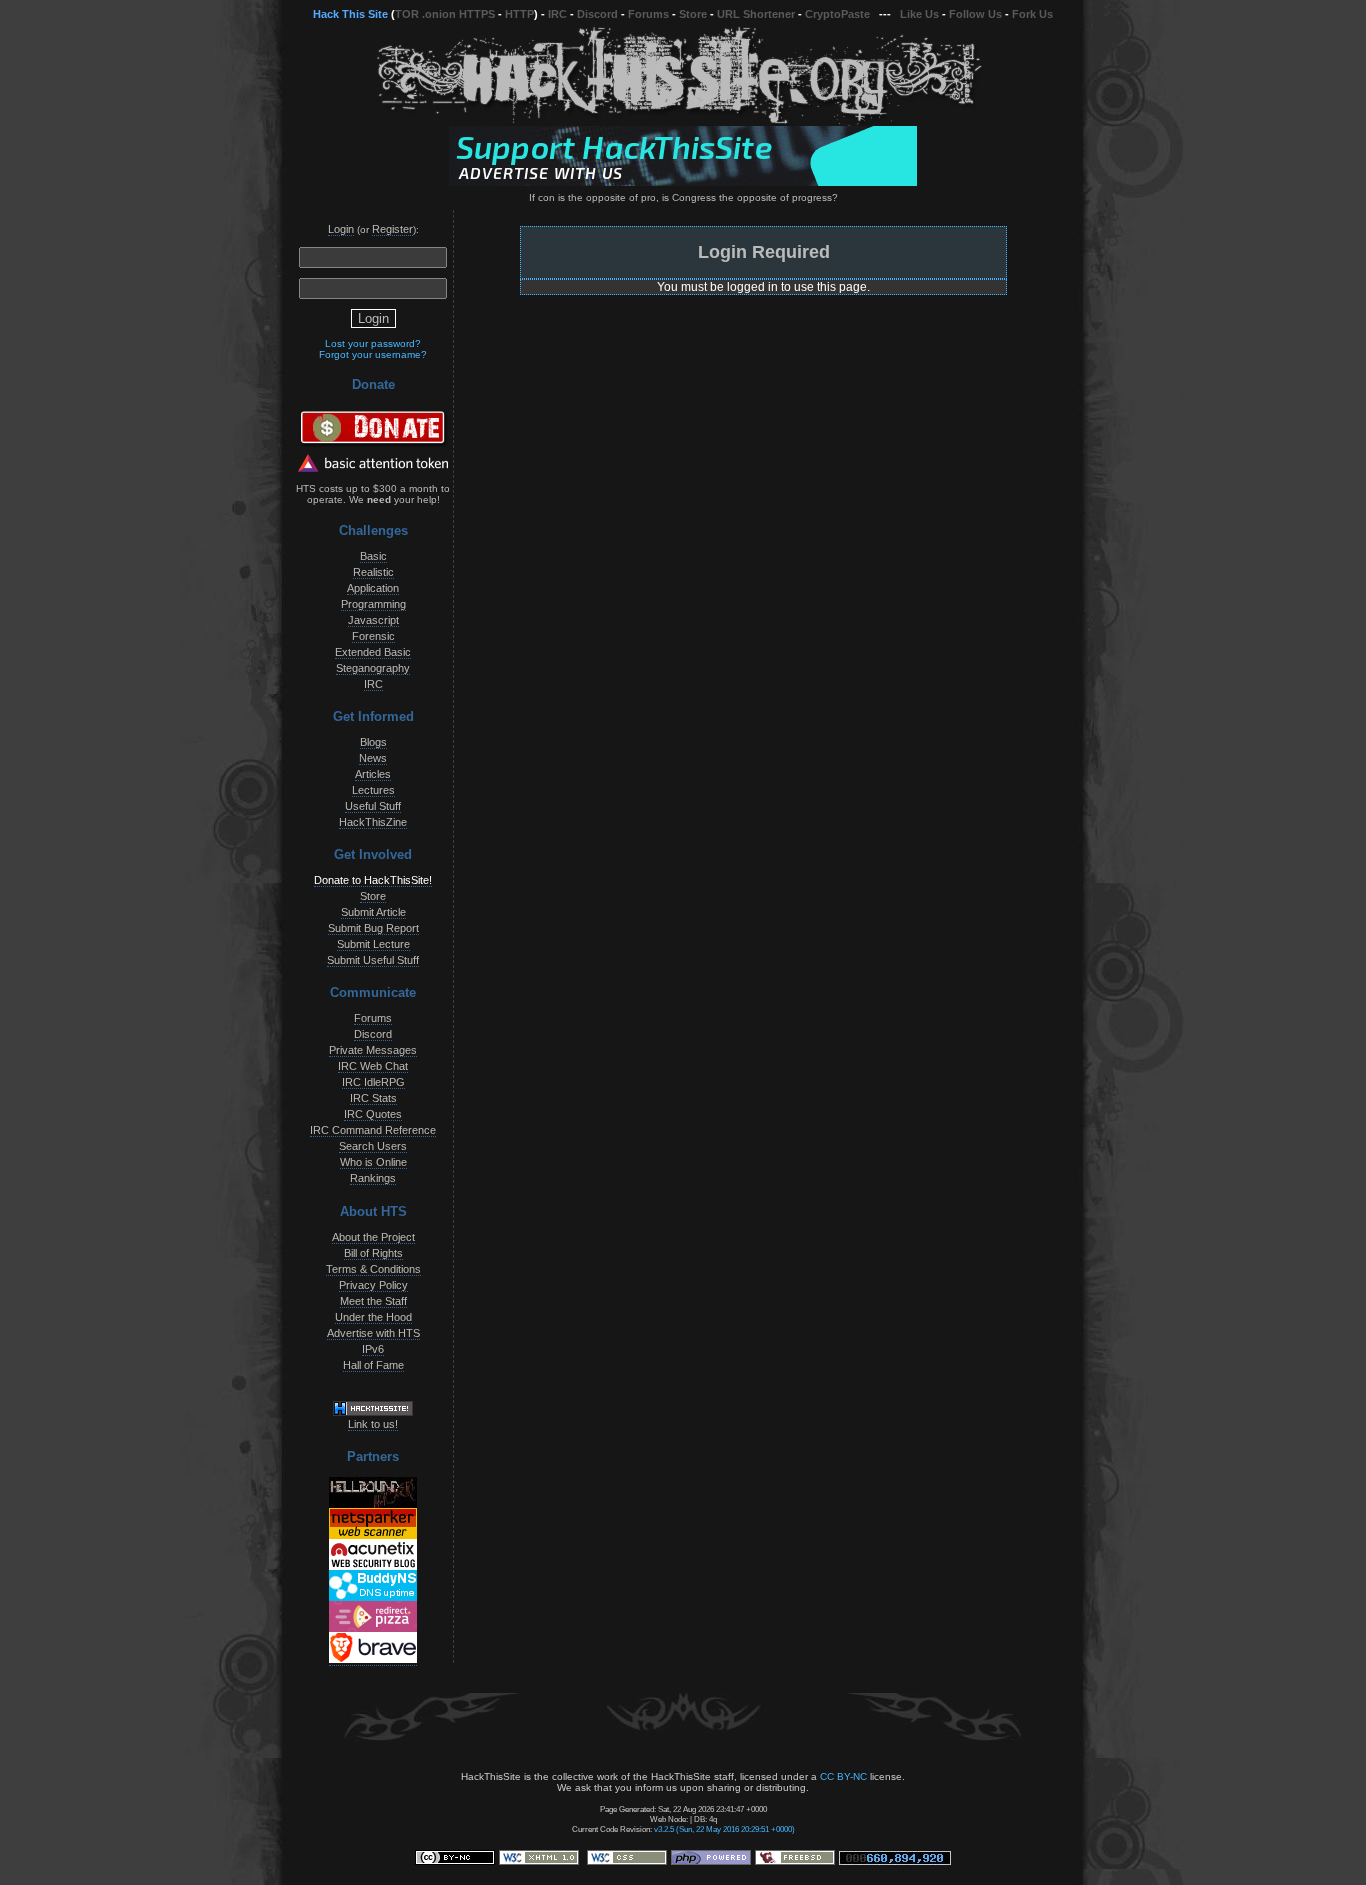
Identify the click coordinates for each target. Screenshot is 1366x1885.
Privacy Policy (373, 1285)
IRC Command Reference (373, 1130)
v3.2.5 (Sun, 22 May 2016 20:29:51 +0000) (724, 1829)
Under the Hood (373, 1317)
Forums (648, 14)
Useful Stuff (373, 806)
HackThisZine (373, 822)
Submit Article (373, 912)
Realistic (373, 572)
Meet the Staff (373, 1301)
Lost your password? (373, 343)
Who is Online (373, 1162)
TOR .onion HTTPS (445, 14)
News (373, 758)
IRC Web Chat (373, 1066)
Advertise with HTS (373, 1333)
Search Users (373, 1146)
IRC (557, 14)
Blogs (373, 742)
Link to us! (373, 1424)
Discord (597, 14)
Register (392, 229)
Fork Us (1032, 14)
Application (373, 588)
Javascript (373, 620)
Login (341, 229)
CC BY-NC (843, 1776)
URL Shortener (756, 14)
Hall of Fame (373, 1365)
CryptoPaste (837, 14)
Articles (373, 774)
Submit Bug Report (373, 928)
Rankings (373, 1178)
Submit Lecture (373, 944)
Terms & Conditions (373, 1269)
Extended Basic (373, 652)
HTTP (519, 14)
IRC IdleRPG (373, 1082)
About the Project (373, 1237)
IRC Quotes (373, 1114)
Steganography (373, 668)
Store (693, 14)
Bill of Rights (373, 1253)
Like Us (919, 14)
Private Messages (373, 1050)
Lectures (373, 790)
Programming (373, 604)
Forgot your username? (373, 354)
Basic (373, 556)
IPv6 (373, 1349)
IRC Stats (373, 1098)
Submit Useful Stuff (373, 960)
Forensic (373, 636)
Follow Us (975, 14)
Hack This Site (350, 14)
